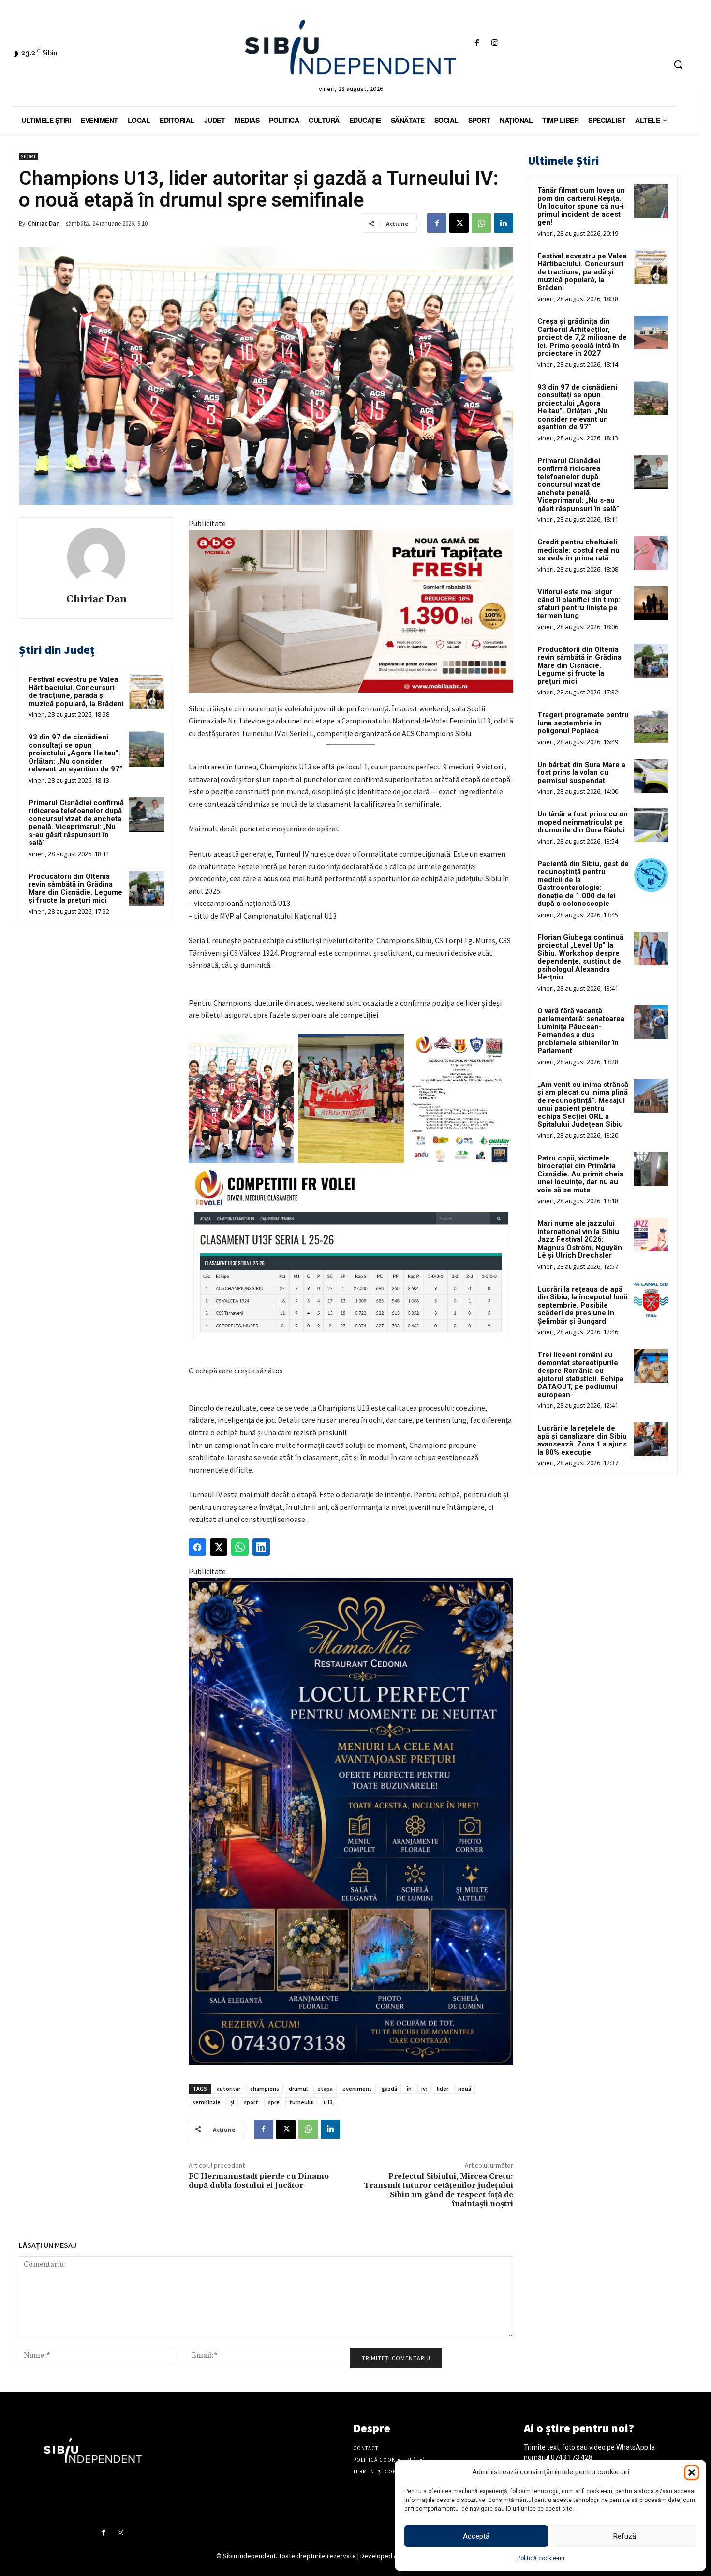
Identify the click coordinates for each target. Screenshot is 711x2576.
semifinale (207, 2102)
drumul (298, 2088)
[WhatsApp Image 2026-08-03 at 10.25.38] (351, 611)
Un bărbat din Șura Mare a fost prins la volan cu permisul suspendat (581, 773)
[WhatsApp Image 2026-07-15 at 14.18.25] (351, 1821)
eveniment (357, 2088)
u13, (329, 2102)
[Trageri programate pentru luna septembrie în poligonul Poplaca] (651, 726)
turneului (302, 2102)
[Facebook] (477, 43)
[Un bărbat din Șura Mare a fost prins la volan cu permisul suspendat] (651, 776)
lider (443, 2088)
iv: (424, 2088)
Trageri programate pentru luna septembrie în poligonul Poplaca (583, 723)
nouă (465, 2088)
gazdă (389, 2088)
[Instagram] (495, 43)
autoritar (229, 2088)
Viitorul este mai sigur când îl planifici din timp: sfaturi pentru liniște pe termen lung (579, 604)
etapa (325, 2088)
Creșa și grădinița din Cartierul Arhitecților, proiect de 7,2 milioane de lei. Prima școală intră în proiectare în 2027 (582, 337)
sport (251, 2102)
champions (265, 2088)
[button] (692, 2472)
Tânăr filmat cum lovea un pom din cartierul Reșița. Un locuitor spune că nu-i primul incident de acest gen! (581, 206)
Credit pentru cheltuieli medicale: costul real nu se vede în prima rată (578, 550)
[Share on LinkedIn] (261, 1547)
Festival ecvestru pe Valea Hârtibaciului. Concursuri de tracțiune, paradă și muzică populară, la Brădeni (76, 692)
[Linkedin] (504, 223)
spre (274, 2102)
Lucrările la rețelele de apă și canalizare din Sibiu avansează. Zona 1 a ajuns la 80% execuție (582, 1440)
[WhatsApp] (481, 223)
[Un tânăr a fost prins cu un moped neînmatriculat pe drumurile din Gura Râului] (651, 825)
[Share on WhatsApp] (240, 1547)
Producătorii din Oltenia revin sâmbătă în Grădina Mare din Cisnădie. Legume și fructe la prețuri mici (75, 889)
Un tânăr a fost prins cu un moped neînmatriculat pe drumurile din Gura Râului (583, 822)
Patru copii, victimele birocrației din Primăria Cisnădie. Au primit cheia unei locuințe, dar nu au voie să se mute (580, 1174)
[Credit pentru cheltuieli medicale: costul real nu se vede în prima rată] (651, 553)
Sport (29, 157)
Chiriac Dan (44, 223)
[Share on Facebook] (197, 1547)
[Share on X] (219, 1547)
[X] (459, 223)
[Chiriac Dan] (96, 557)
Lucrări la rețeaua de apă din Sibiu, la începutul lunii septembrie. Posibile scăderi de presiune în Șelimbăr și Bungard (583, 1305)
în (409, 2088)
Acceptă (476, 2536)
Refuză (625, 2536)
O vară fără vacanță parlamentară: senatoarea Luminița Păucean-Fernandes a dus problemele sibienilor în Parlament (581, 1031)
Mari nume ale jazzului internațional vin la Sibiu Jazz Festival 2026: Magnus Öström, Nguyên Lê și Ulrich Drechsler (580, 1239)
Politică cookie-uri (541, 2558)
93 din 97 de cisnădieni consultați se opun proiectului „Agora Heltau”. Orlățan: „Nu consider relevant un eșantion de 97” (75, 753)
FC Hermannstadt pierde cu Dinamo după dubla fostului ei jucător (259, 2181)
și (232, 2102)
